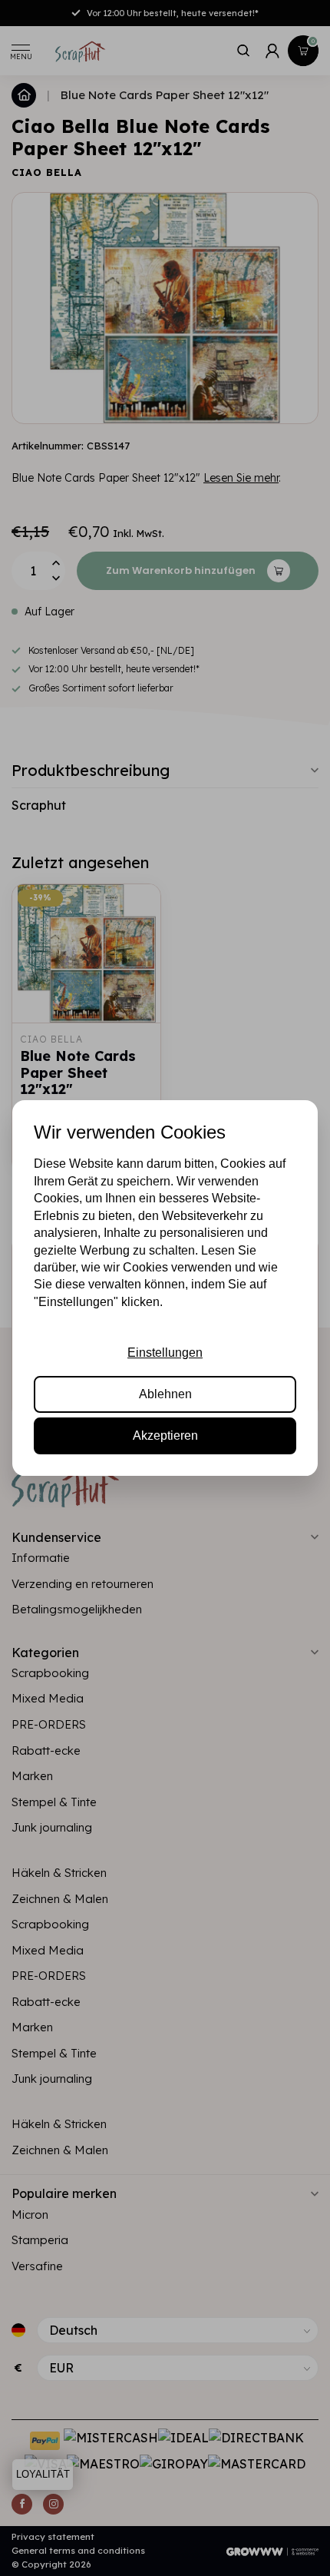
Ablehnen (165, 1394)
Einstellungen (165, 1353)
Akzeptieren (165, 1436)
